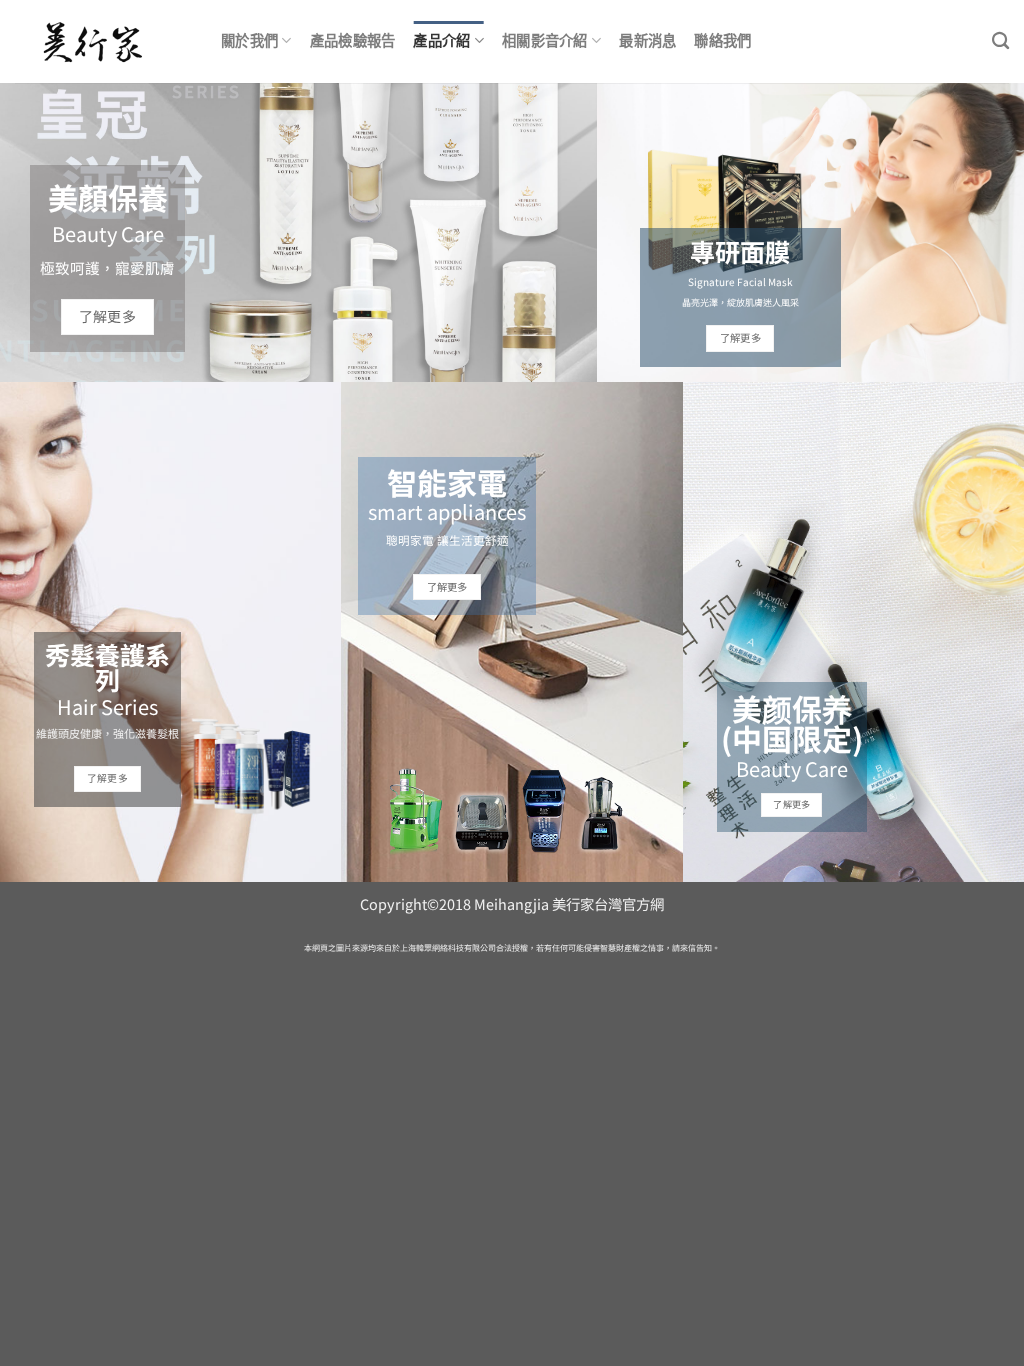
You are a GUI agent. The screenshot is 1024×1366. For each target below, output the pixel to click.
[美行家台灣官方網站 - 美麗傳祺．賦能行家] (103, 42)
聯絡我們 (722, 40)
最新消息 (647, 40)
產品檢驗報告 (353, 40)
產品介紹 (441, 40)
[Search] (1000, 41)
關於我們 (249, 40)
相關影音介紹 (545, 40)
